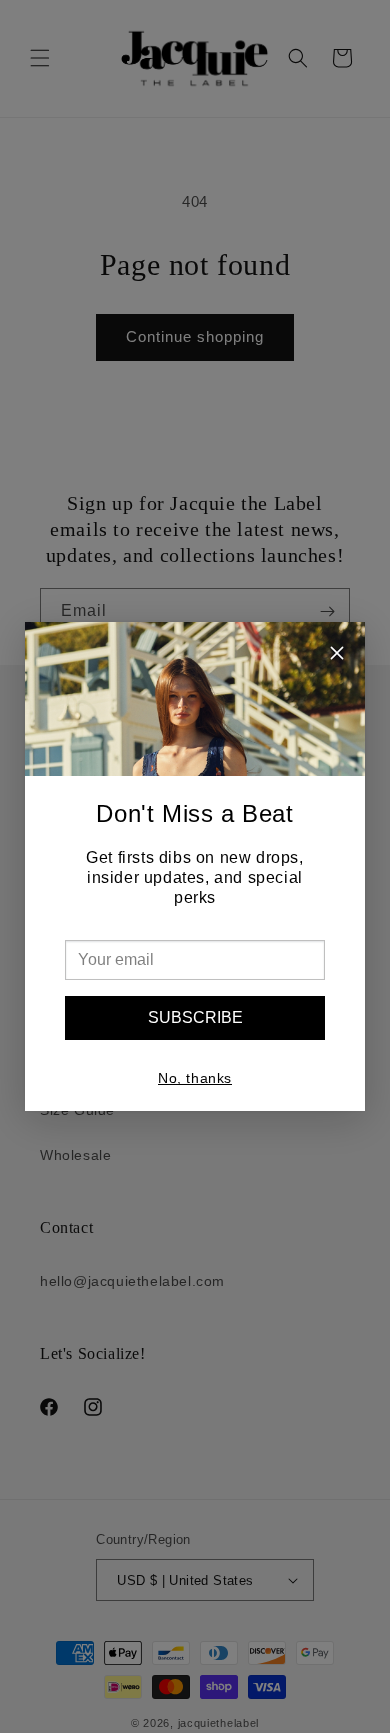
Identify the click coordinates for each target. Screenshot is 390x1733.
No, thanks (195, 1078)
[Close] (337, 655)
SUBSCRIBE (195, 1017)
